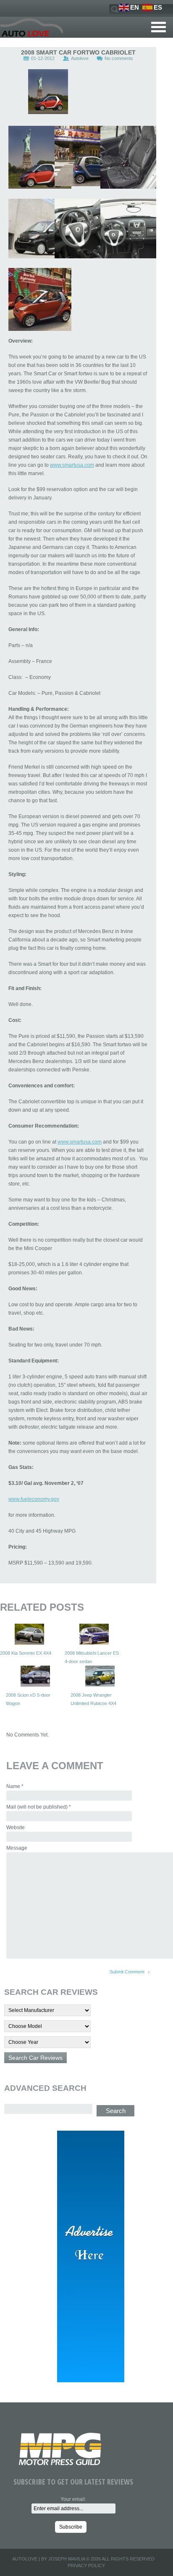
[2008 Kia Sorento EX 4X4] (29, 1634)
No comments (119, 58)
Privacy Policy (86, 2566)
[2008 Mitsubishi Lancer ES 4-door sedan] (94, 1634)
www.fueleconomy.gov (34, 1499)
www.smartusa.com (72, 465)
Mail (39, 1807)
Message (17, 1848)
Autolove (80, 58)
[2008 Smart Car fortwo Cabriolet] (48, 92)
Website (16, 1827)
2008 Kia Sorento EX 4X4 (26, 1653)
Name (15, 1786)
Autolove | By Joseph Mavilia (48, 2559)
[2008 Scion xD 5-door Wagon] (35, 1676)
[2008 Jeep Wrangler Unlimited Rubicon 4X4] (100, 1676)
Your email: (73, 2499)
